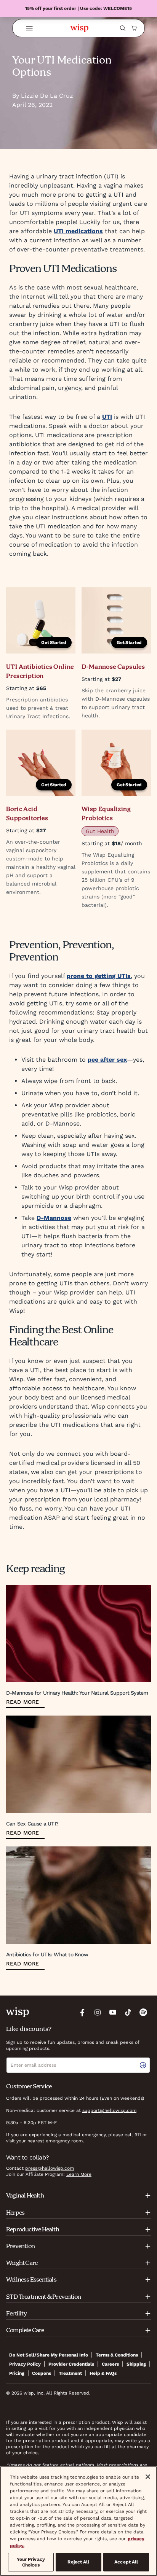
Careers (110, 2364)
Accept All (126, 2562)
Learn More (79, 2174)
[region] (78, 2521)
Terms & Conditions (117, 2355)
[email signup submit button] (144, 2065)
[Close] (148, 2477)
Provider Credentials (71, 2364)
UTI (107, 417)
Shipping (136, 2364)
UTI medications (78, 231)
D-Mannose (54, 1218)
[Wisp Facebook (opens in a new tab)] (82, 2012)
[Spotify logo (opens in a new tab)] (143, 2012)
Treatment (70, 2373)
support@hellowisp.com (109, 2110)
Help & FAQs (103, 2373)
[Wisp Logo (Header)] (79, 28)
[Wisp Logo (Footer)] (18, 2012)
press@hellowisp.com (50, 2168)
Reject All (78, 2562)
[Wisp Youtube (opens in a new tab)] (113, 2012)
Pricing (17, 2373)
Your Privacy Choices (31, 2562)
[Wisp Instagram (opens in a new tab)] (98, 2012)
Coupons (42, 2373)
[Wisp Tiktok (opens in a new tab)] (128, 2012)
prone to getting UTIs (99, 976)
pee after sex (107, 1060)
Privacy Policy (25, 2364)
